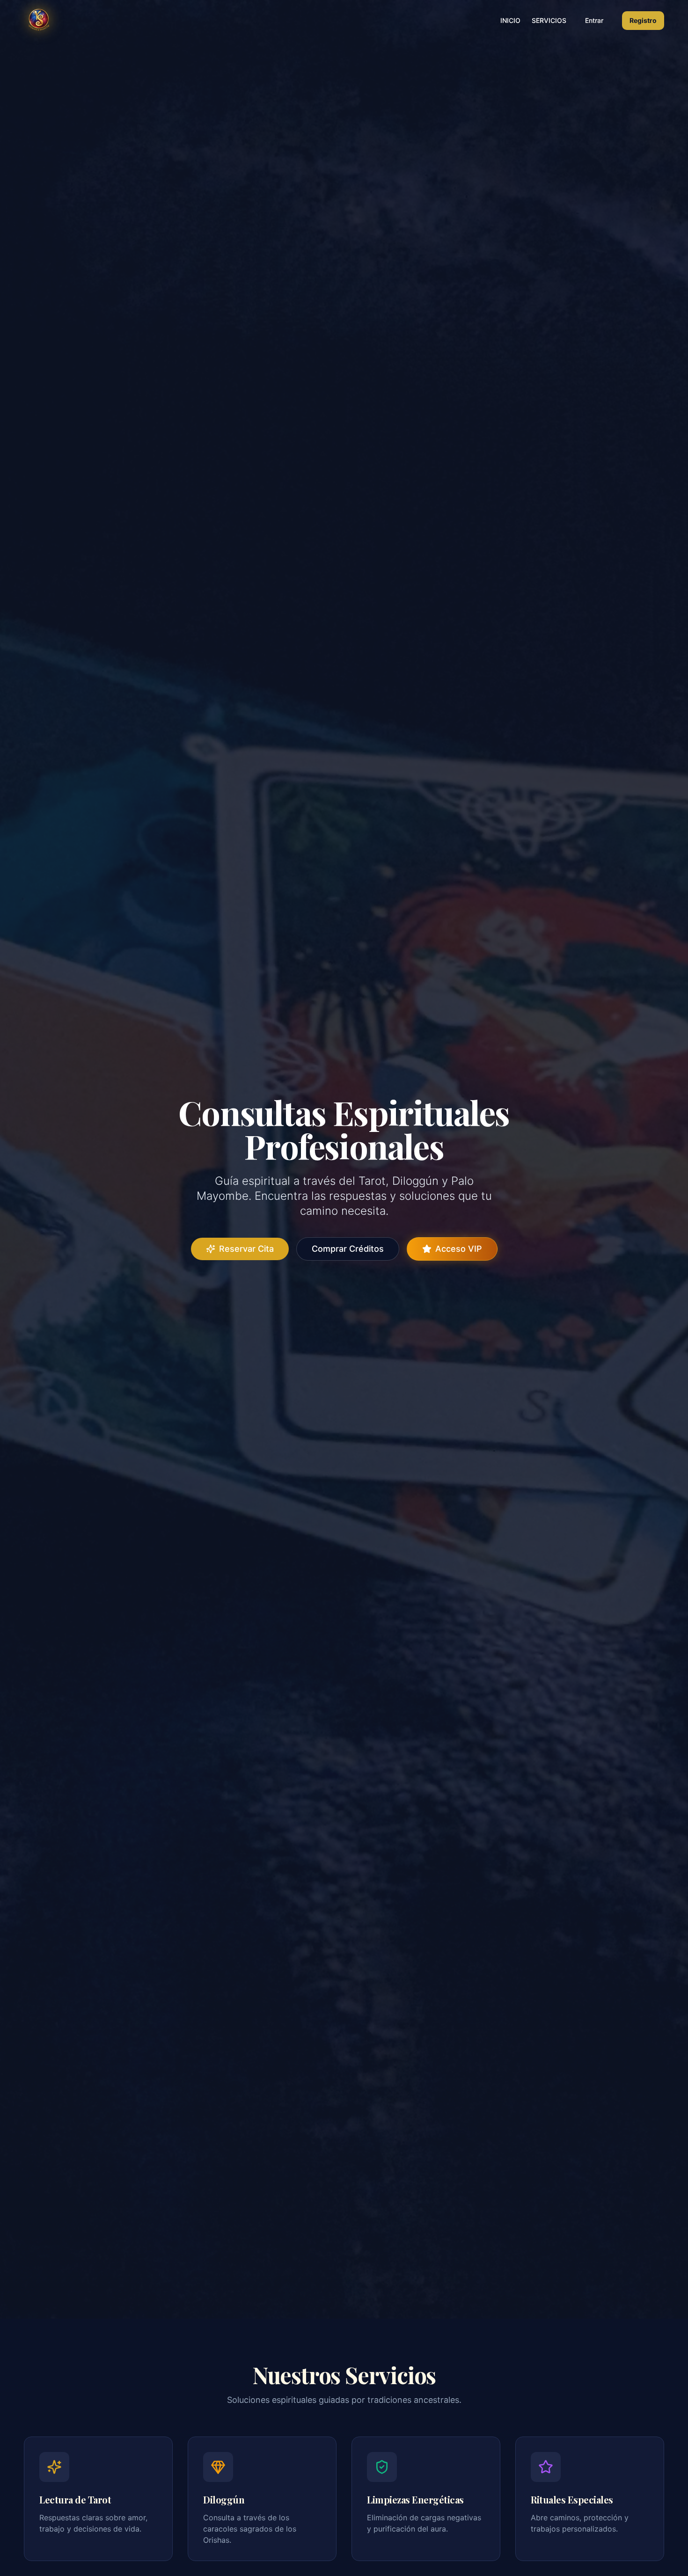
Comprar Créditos (348, 1249)
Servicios (549, 20)
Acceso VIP (459, 1249)
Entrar (594, 20)
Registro (643, 20)
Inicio (510, 20)
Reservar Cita (246, 1249)
